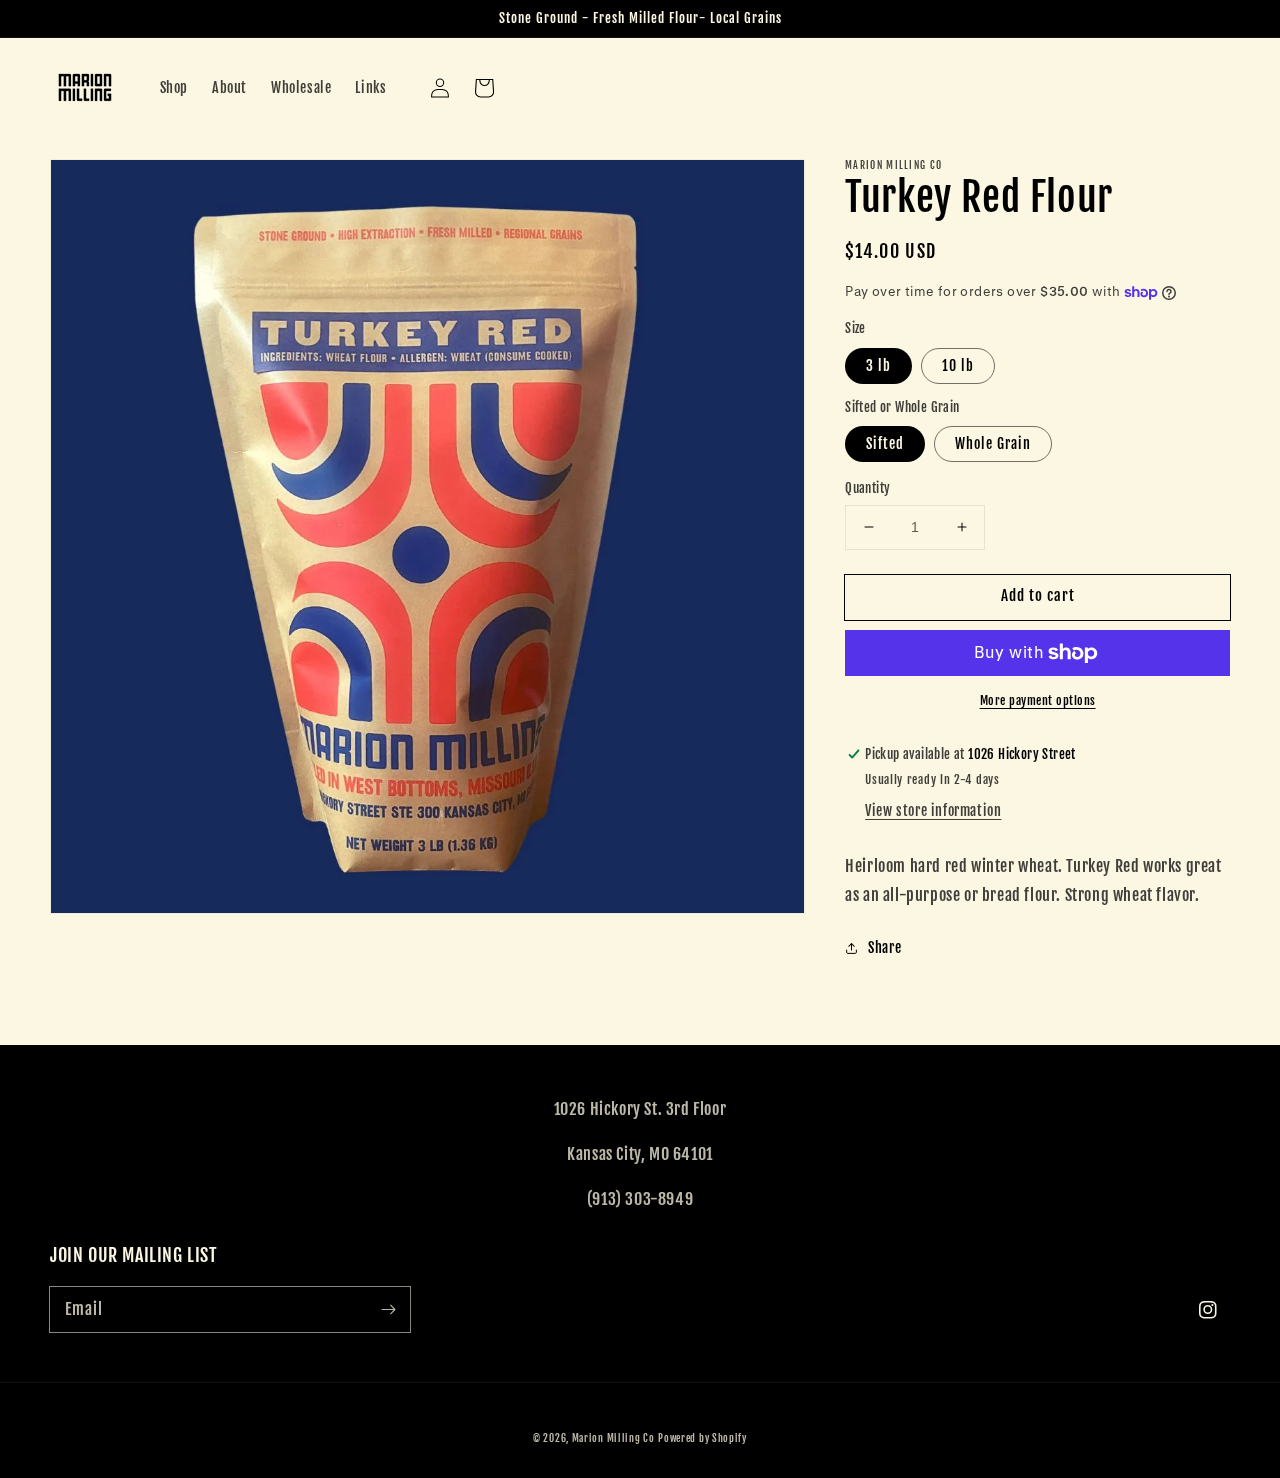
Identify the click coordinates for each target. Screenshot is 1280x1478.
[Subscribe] (388, 1309)
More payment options (1038, 700)
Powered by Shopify (702, 1438)
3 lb (878, 365)
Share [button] (884, 947)
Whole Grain (993, 443)
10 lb (958, 365)
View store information (933, 810)
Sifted (885, 443)
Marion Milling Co (613, 1438)
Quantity (867, 488)
